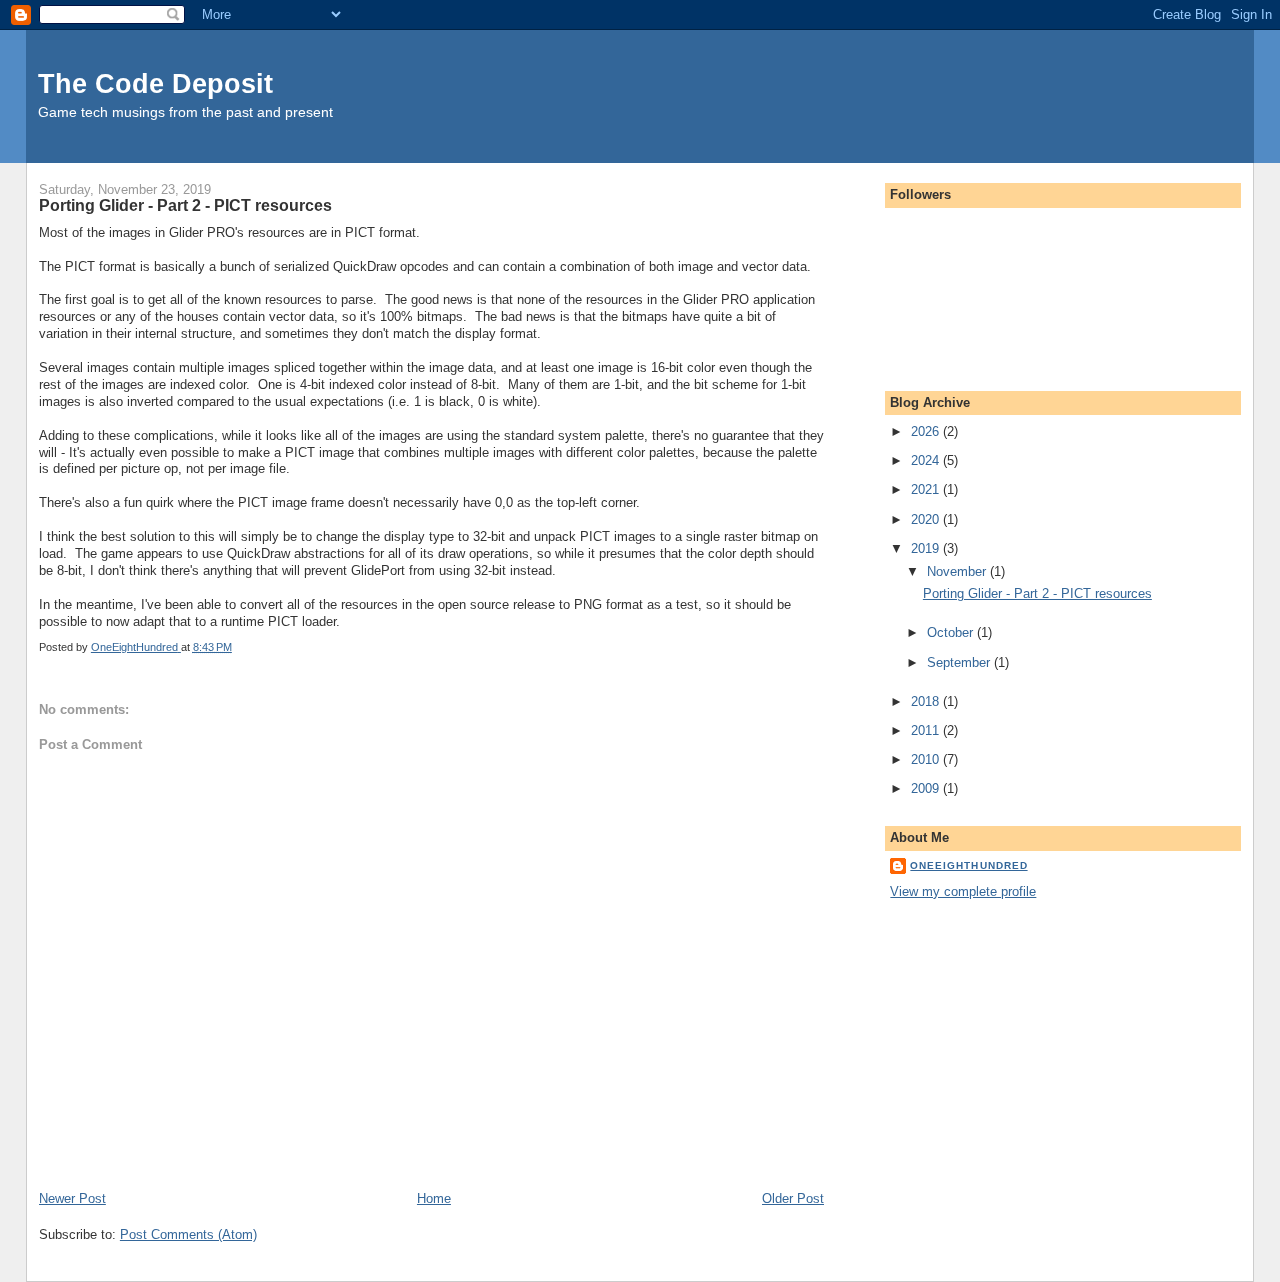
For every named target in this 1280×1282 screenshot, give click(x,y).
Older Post (793, 1198)
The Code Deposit (155, 83)
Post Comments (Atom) (188, 1234)
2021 (927, 489)
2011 (927, 730)
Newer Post (72, 1198)
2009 (927, 788)
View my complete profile (963, 891)
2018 (927, 701)
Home (434, 1198)
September (960, 662)
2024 (927, 460)
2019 (927, 548)
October (952, 632)
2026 (927, 431)
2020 (927, 519)
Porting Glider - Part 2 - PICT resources (1037, 593)
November (958, 571)
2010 (927, 759)
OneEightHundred (968, 865)
